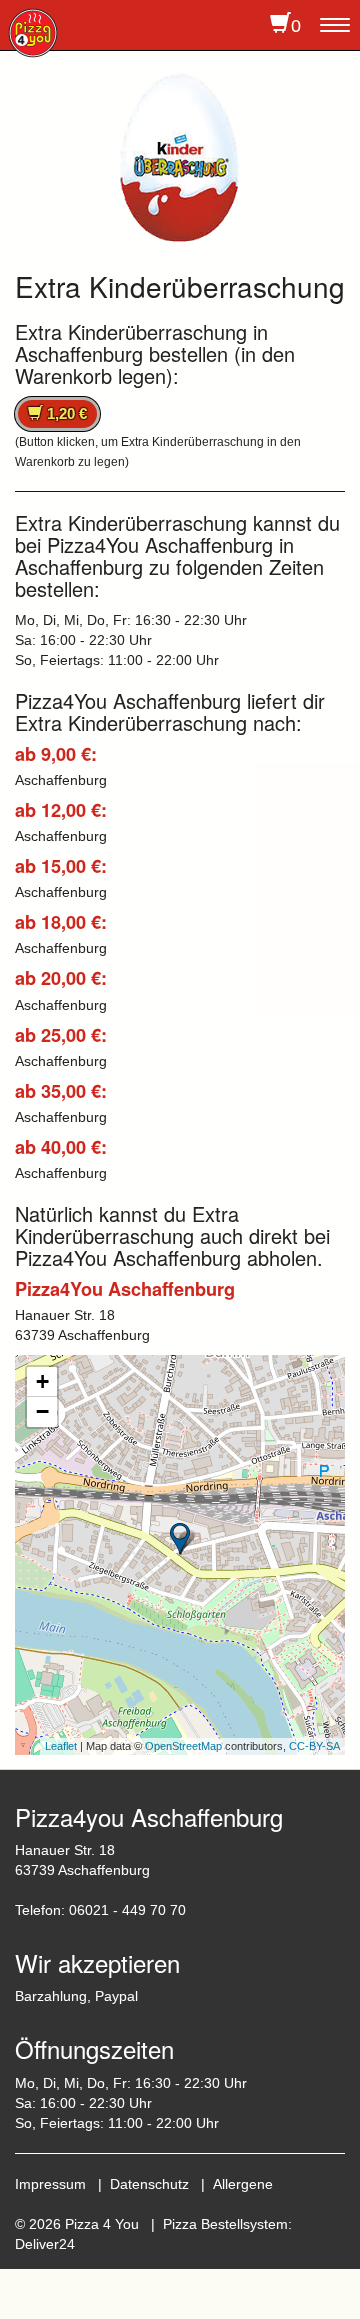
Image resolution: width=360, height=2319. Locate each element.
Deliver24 (45, 2244)
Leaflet (61, 1746)
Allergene (243, 2184)
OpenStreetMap (183, 1746)
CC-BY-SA (314, 1746)
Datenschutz (149, 2184)
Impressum (50, 2184)
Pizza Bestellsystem (225, 2224)
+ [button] (42, 1381)
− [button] (42, 1411)
